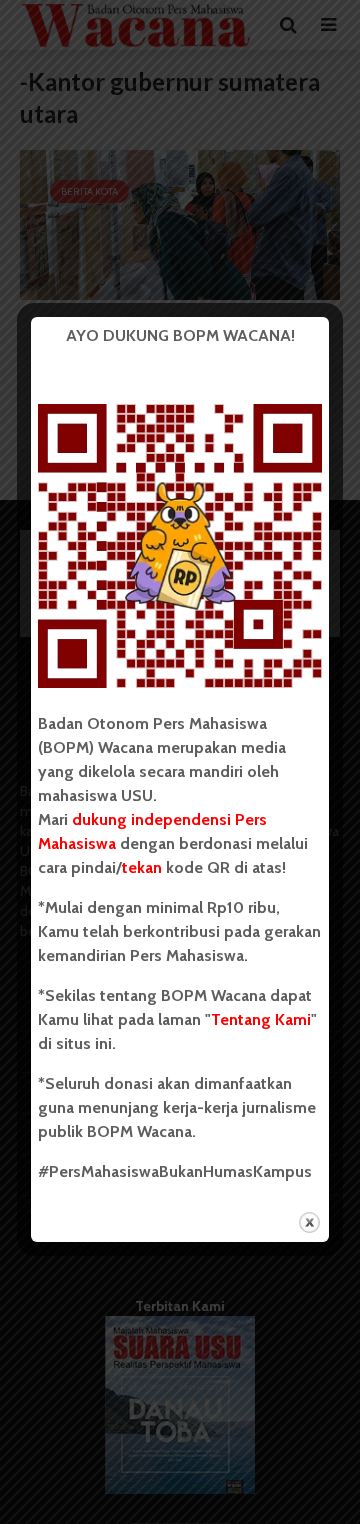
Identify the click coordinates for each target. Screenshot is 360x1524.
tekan (142, 867)
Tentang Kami (261, 1019)
